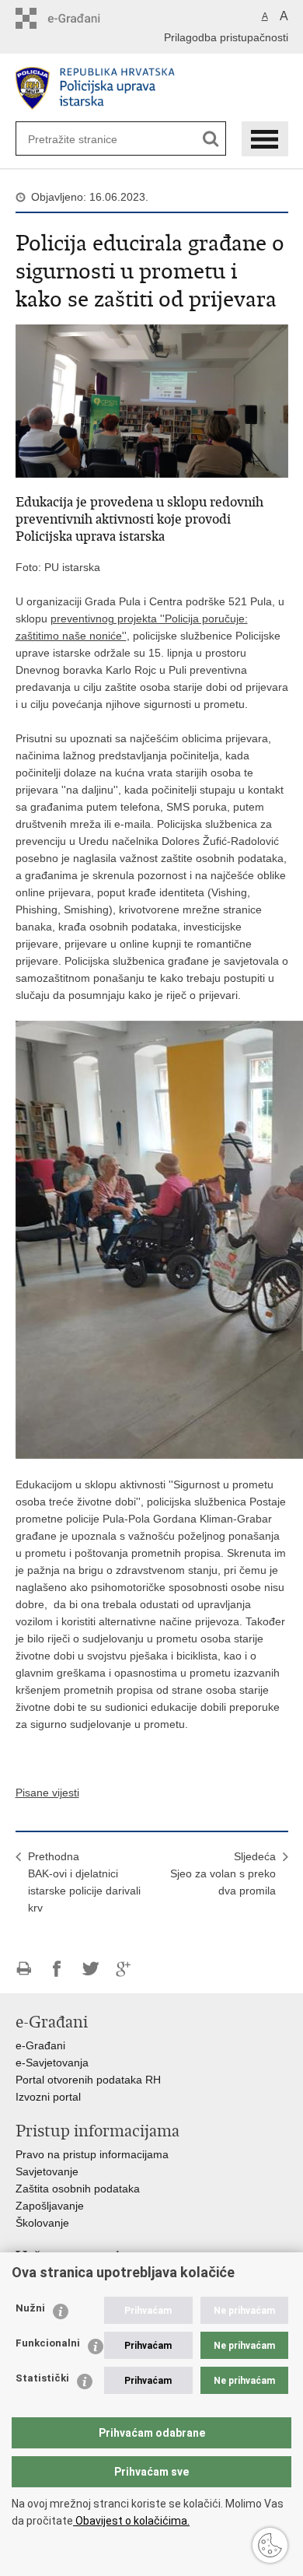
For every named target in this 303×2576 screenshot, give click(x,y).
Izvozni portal (48, 2097)
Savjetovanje (47, 2171)
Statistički (42, 2378)
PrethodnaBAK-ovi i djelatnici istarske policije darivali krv (84, 1882)
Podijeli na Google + (124, 1969)
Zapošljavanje (50, 2206)
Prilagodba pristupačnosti (226, 37)
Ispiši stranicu (24, 1969)
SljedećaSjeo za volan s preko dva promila (223, 1873)
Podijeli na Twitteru (91, 1969)
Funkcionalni (48, 2343)
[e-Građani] (82, 18)
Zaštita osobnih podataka (78, 2189)
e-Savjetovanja (52, 2063)
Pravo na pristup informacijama (92, 2154)
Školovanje (42, 2223)
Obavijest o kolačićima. (131, 2521)
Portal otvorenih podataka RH (88, 2080)
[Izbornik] (265, 139)
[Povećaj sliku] (152, 400)
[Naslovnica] (152, 88)
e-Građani (40, 2045)
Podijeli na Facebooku (57, 1969)
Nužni (30, 2308)
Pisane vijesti (47, 1793)
